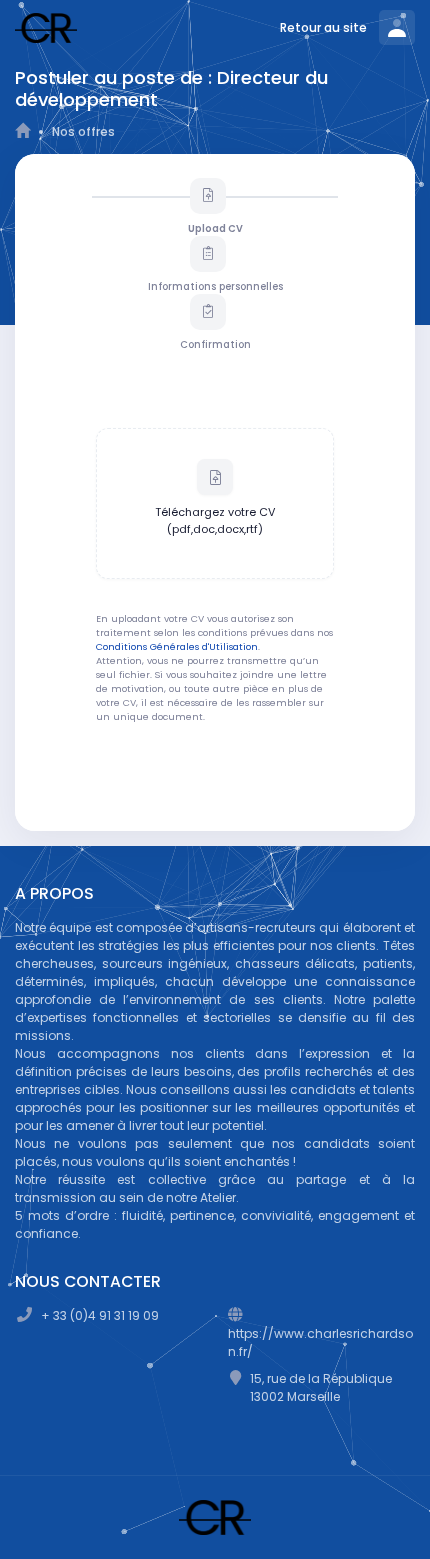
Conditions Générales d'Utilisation (177, 646)
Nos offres (83, 131)
